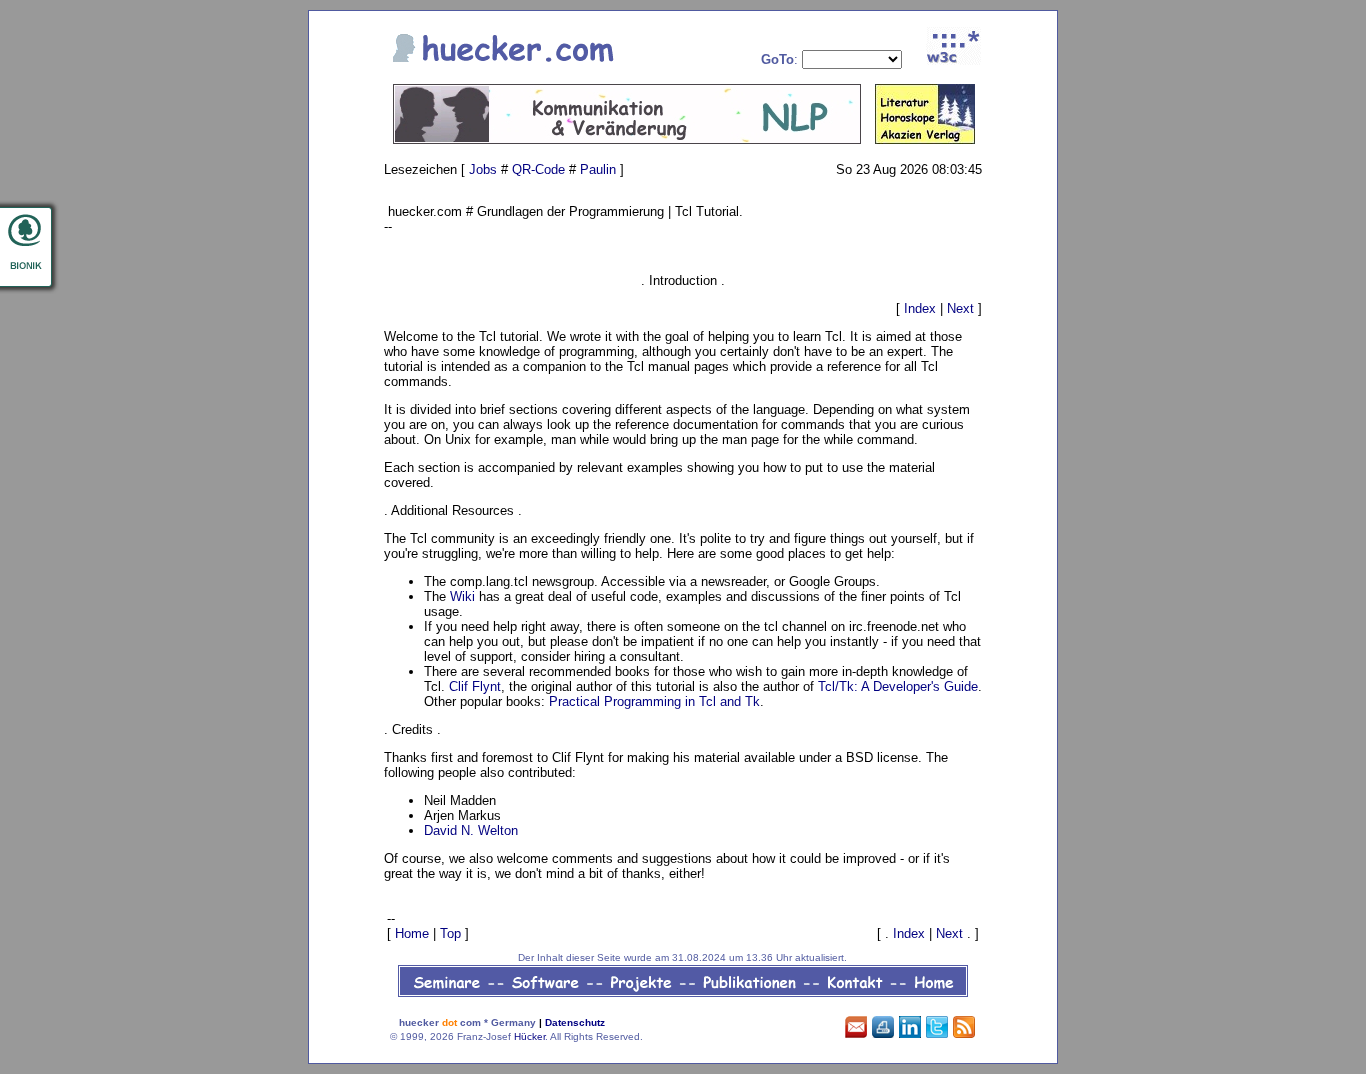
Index (920, 308)
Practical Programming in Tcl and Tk (654, 701)
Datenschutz (575, 1022)
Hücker (529, 1036)
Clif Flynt (475, 686)
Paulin (598, 169)
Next (960, 308)
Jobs (483, 169)
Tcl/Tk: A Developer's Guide (898, 686)
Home (412, 933)
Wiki (462, 596)
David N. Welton (471, 830)
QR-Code (538, 169)
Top (450, 933)
